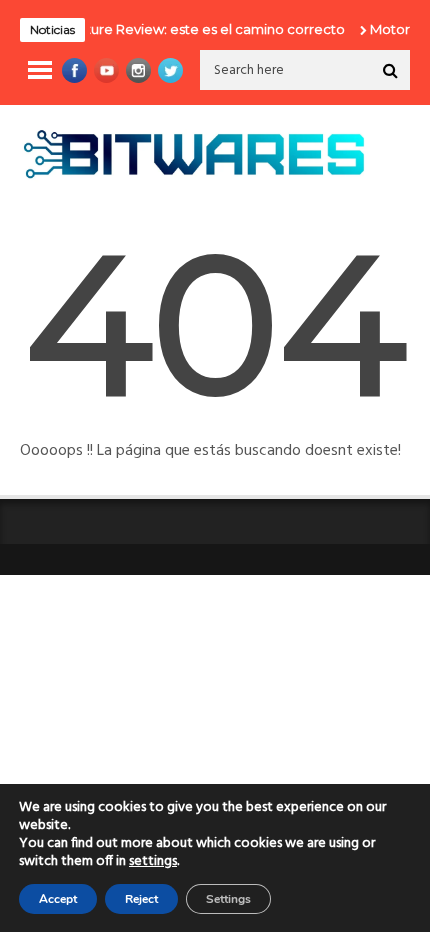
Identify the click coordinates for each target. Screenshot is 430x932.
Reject (141, 899)
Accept (58, 899)
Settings (228, 899)
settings (153, 862)
